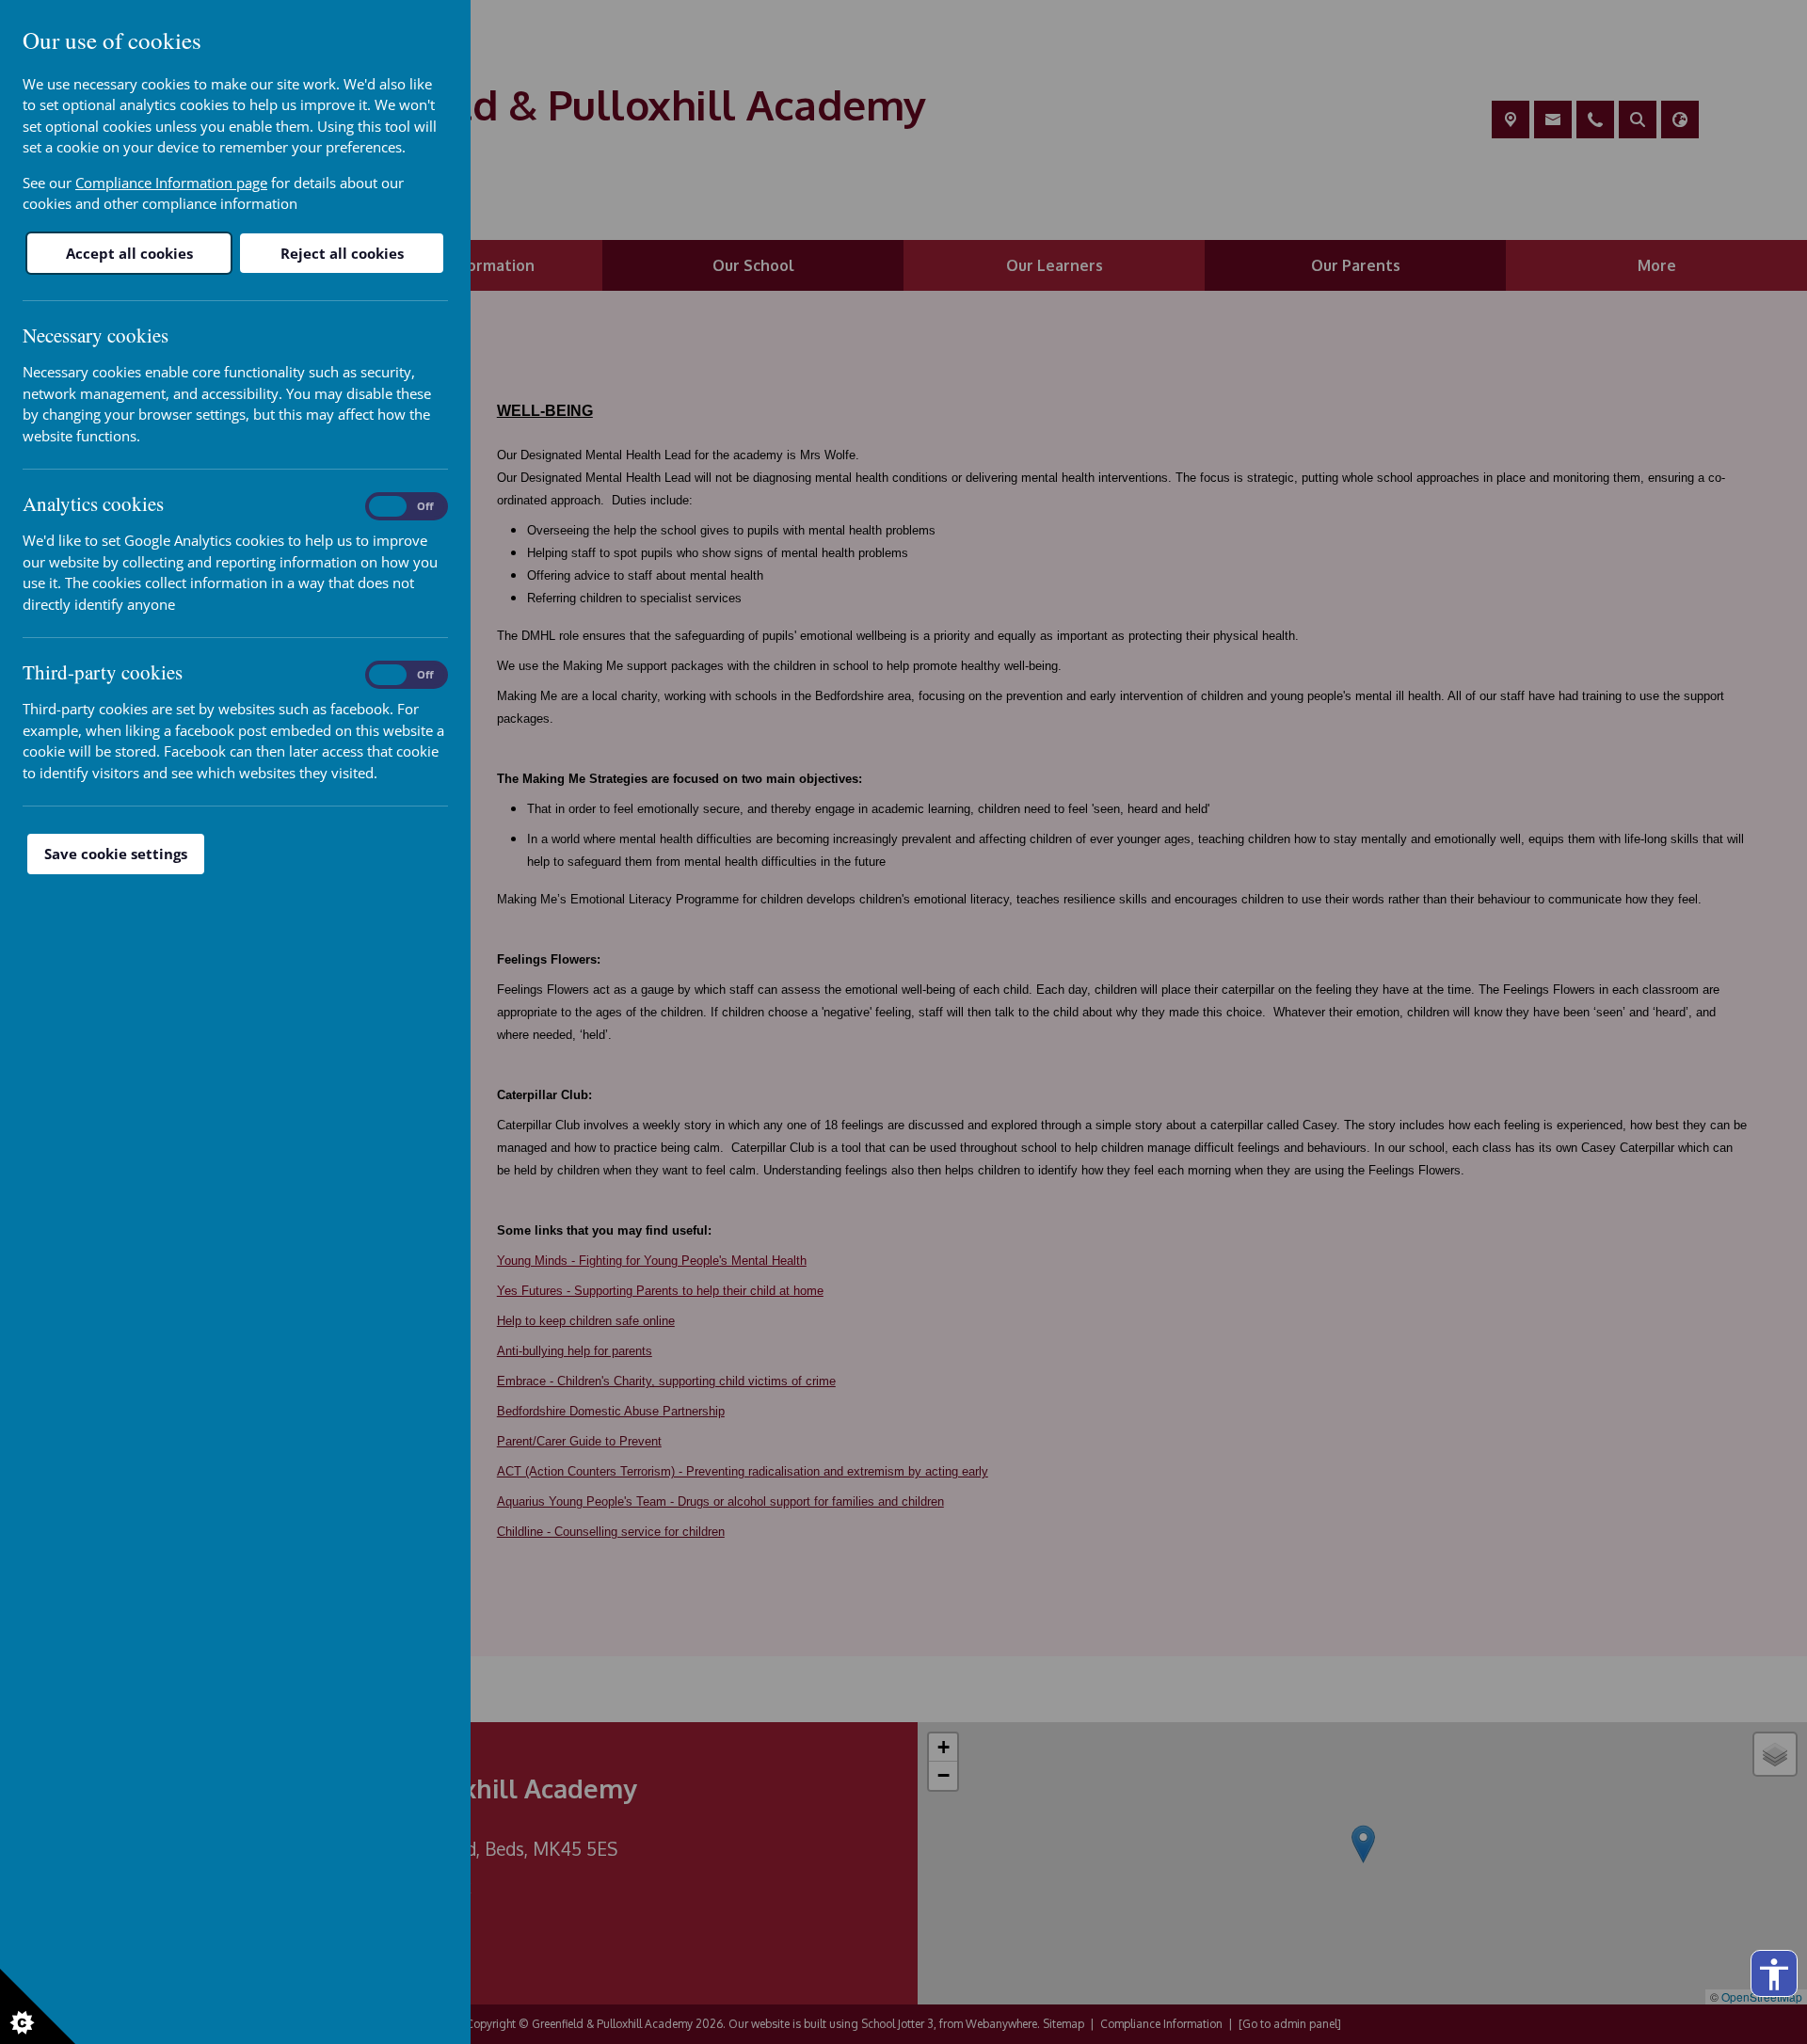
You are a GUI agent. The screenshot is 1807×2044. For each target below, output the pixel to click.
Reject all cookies (342, 253)
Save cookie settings (116, 854)
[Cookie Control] (38, 2006)
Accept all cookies (129, 253)
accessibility (1774, 1974)
